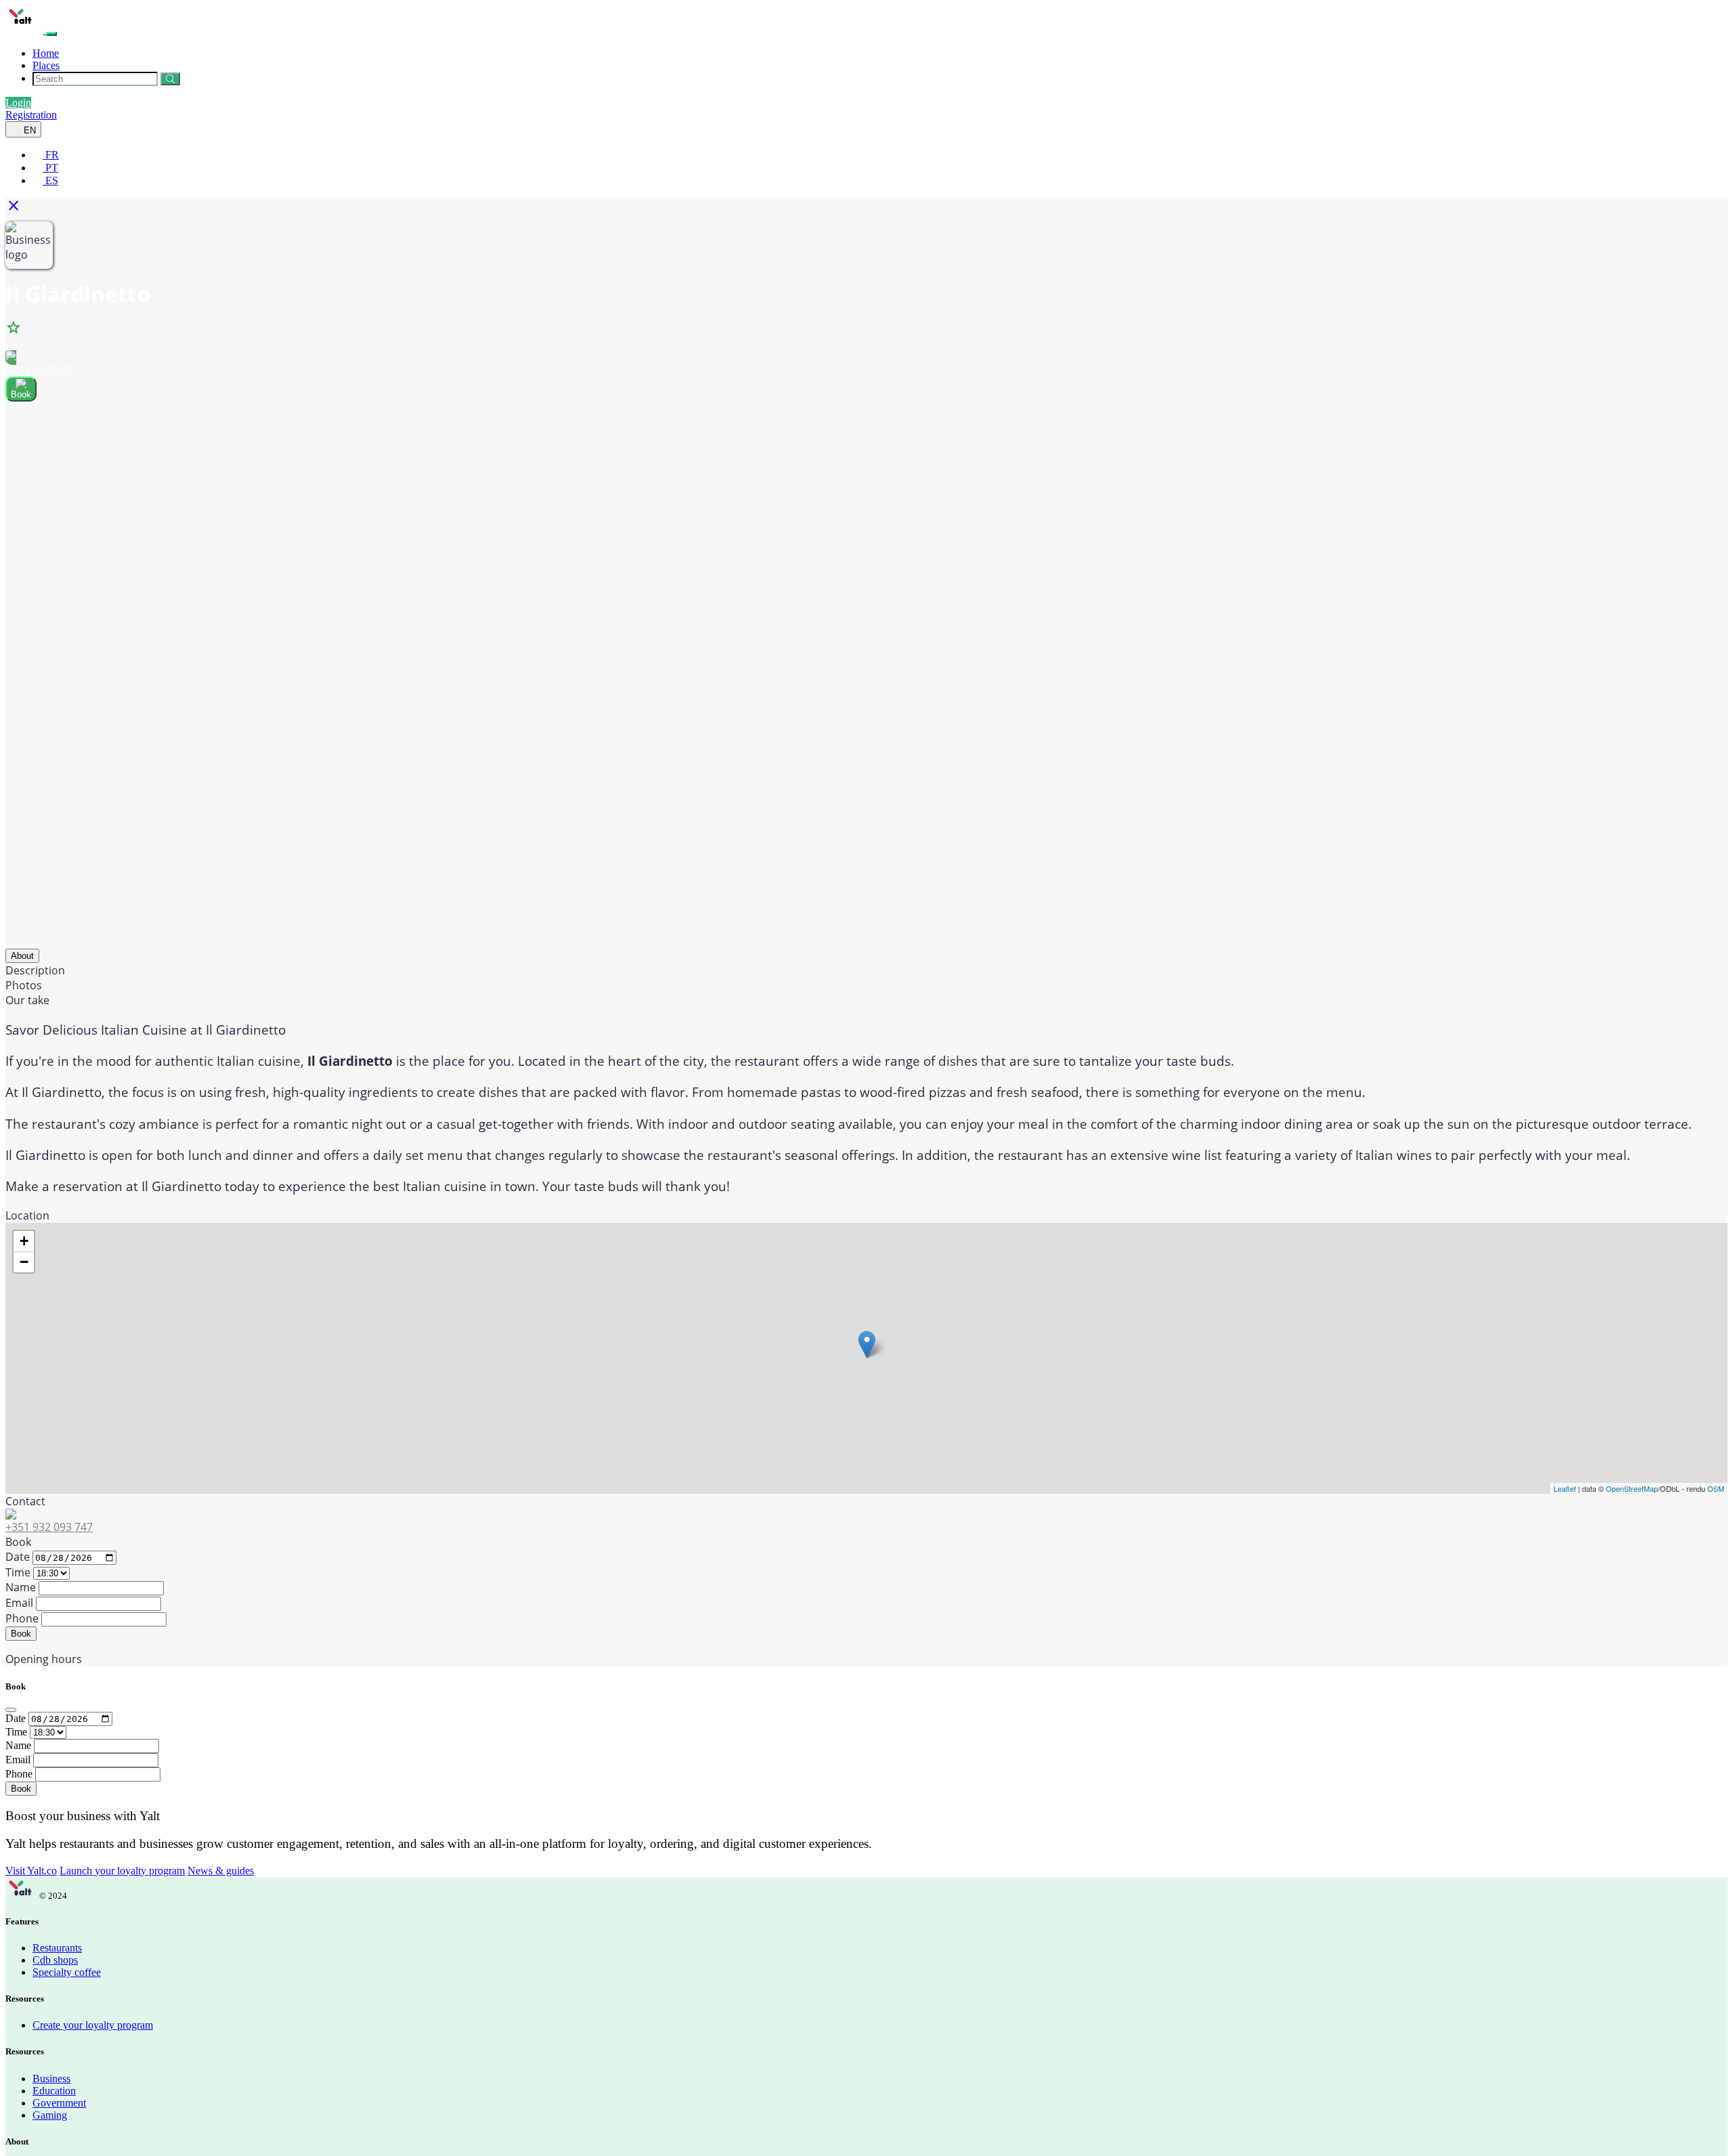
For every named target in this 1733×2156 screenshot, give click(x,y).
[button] (17, 210)
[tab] (22, 956)
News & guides (221, 1871)
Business (51, 2078)
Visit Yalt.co (31, 1871)
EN (28, 130)
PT (50, 168)
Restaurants (57, 1948)
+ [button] (24, 1241)
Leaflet (1565, 1488)
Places (46, 65)
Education (54, 2091)
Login (18, 103)
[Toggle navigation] (51, 34)
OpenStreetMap (1632, 1488)
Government (59, 2103)
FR (51, 155)
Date (18, 1557)
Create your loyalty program (93, 2025)
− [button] (24, 1262)
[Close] (11, 1710)
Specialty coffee (67, 1972)
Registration (31, 115)
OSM (1716, 1488)
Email (19, 1603)
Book (21, 1634)
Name (21, 1587)
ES (50, 180)
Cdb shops (55, 1960)
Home (46, 53)
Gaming (50, 2115)
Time (18, 1572)
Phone (22, 1618)
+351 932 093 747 (49, 1527)
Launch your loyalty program (122, 1871)
